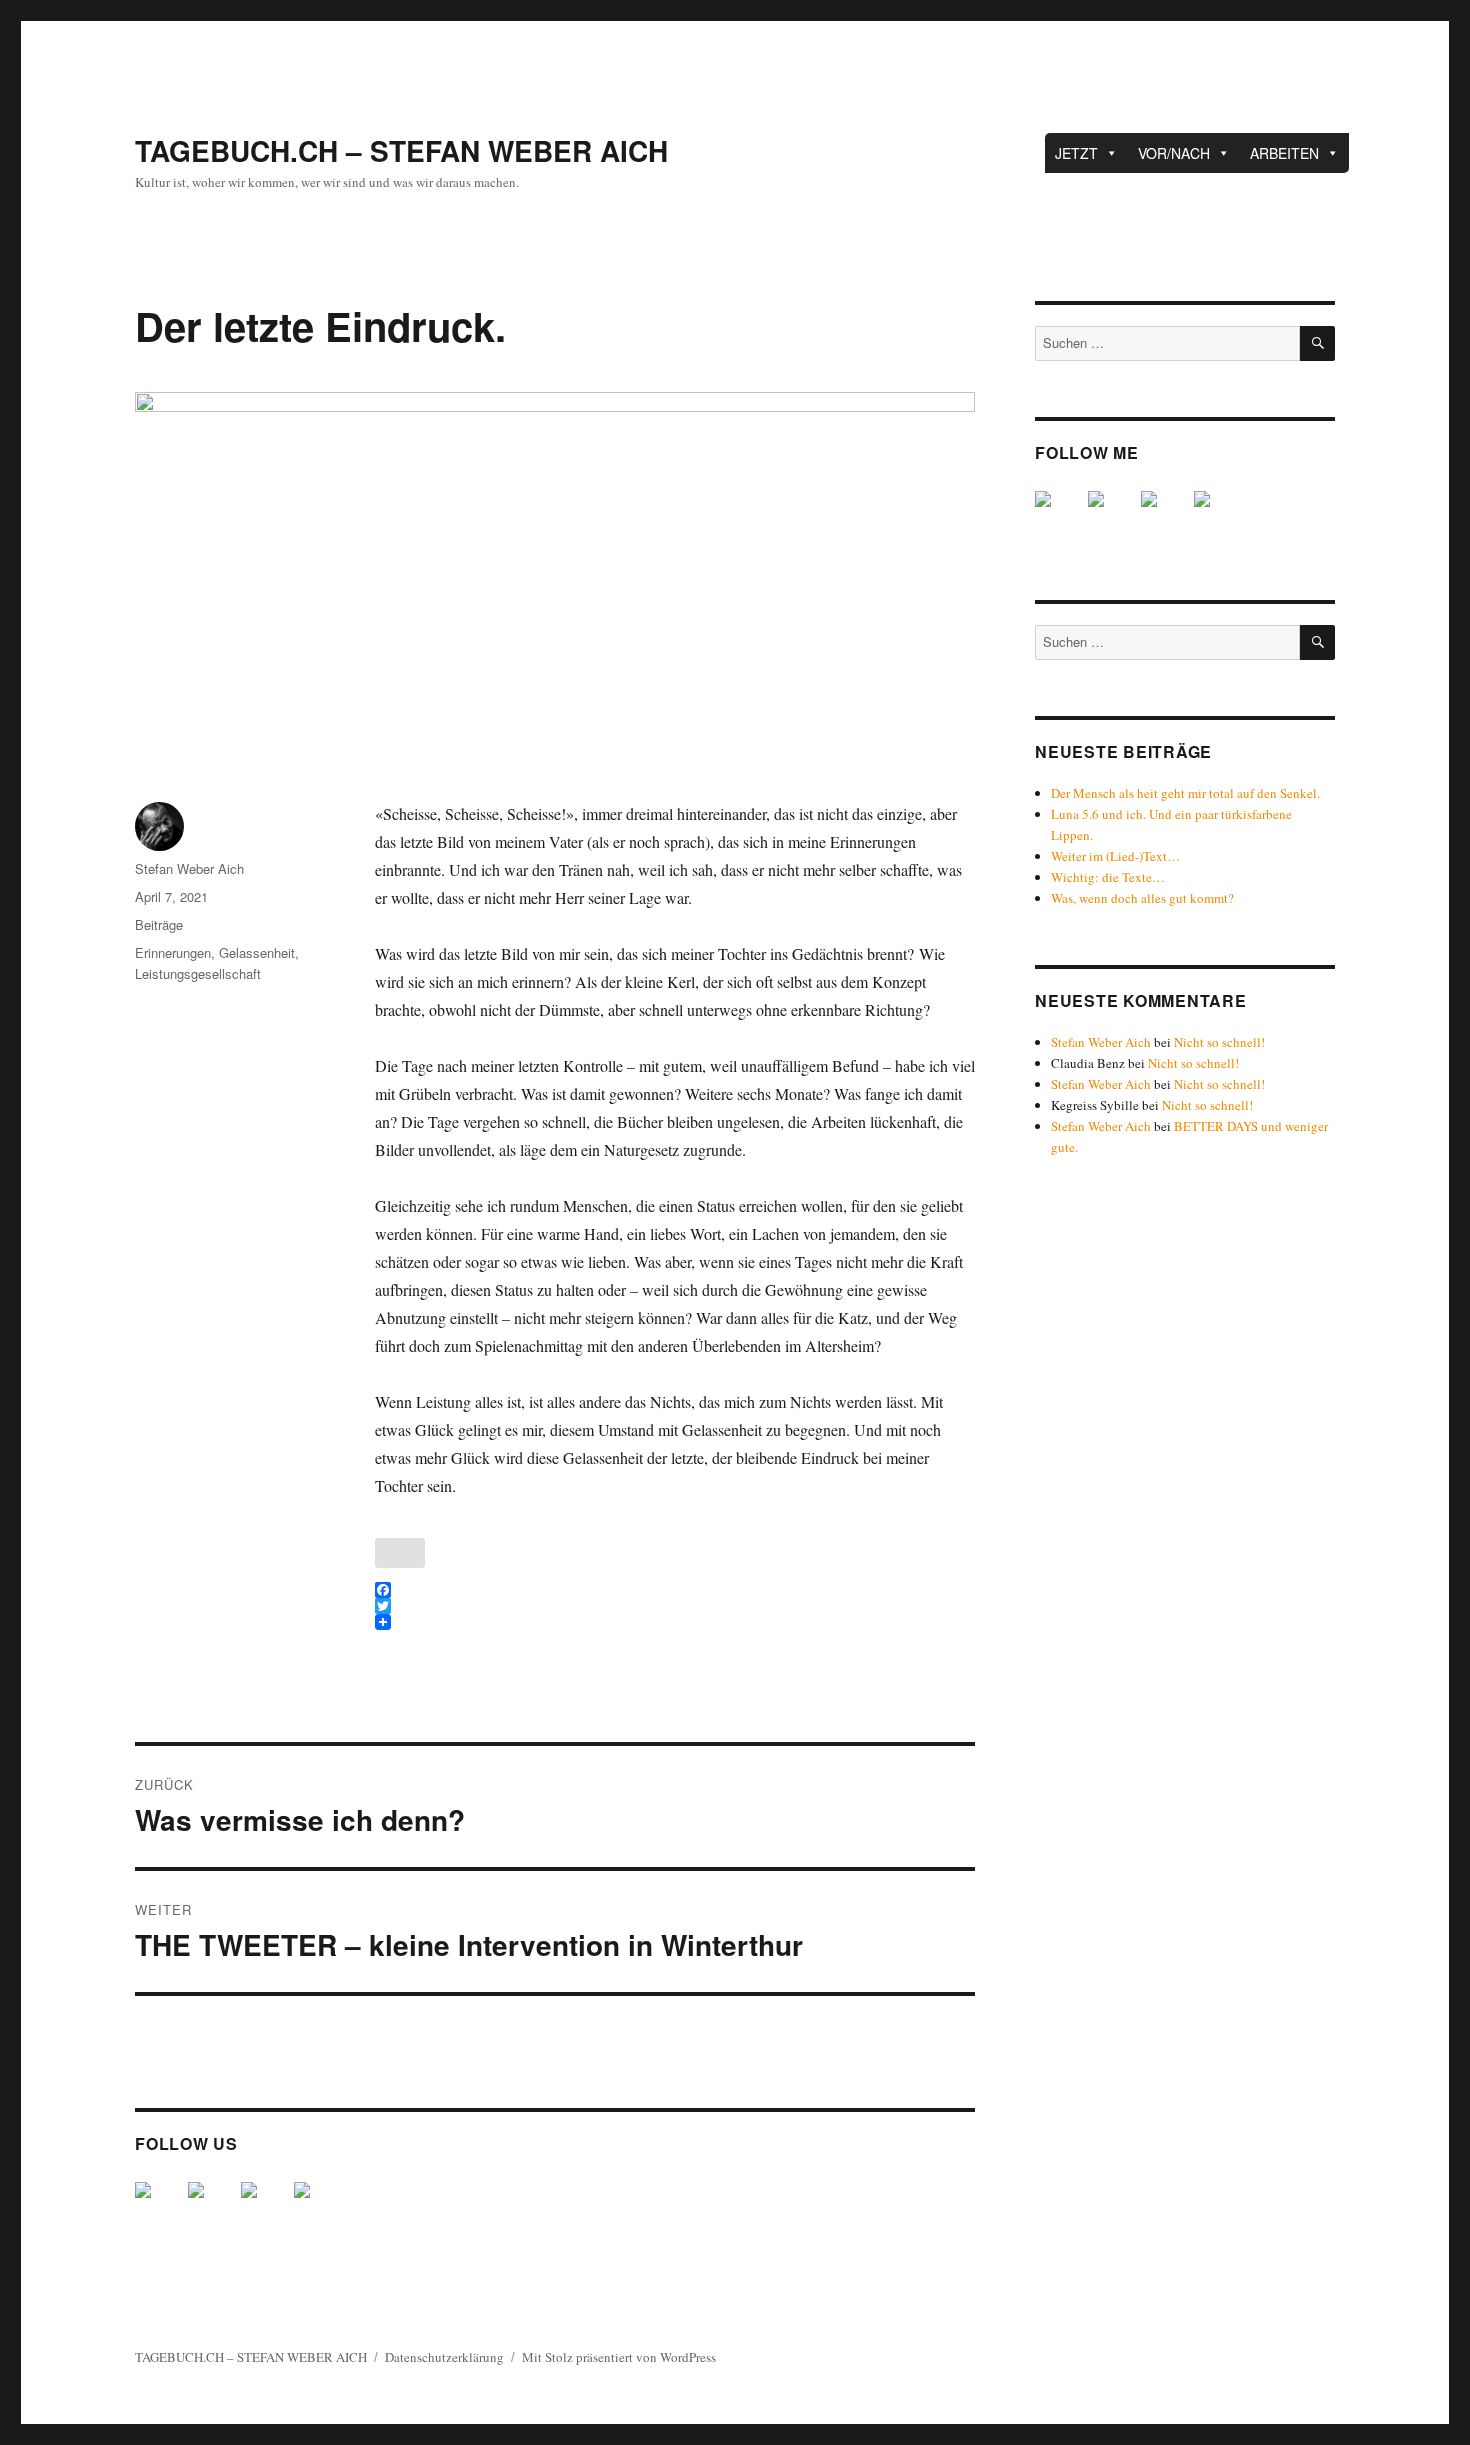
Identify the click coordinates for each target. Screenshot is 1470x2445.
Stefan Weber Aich (189, 868)
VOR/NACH (1174, 153)
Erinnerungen (173, 952)
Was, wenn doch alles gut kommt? (1142, 898)
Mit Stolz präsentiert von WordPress (619, 2357)
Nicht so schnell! (1219, 1042)
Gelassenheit (257, 952)
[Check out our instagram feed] (318, 2206)
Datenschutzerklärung (444, 2357)
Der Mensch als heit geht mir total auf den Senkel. (1185, 793)
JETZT (1076, 153)
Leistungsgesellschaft (198, 973)
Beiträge (159, 924)
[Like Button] (400, 1553)
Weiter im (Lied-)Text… (1115, 856)
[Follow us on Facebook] (159, 2206)
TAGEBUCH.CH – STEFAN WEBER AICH (401, 150)
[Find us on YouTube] (265, 2206)
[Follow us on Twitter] (212, 2206)
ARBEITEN (1284, 153)
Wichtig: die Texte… (1108, 877)
